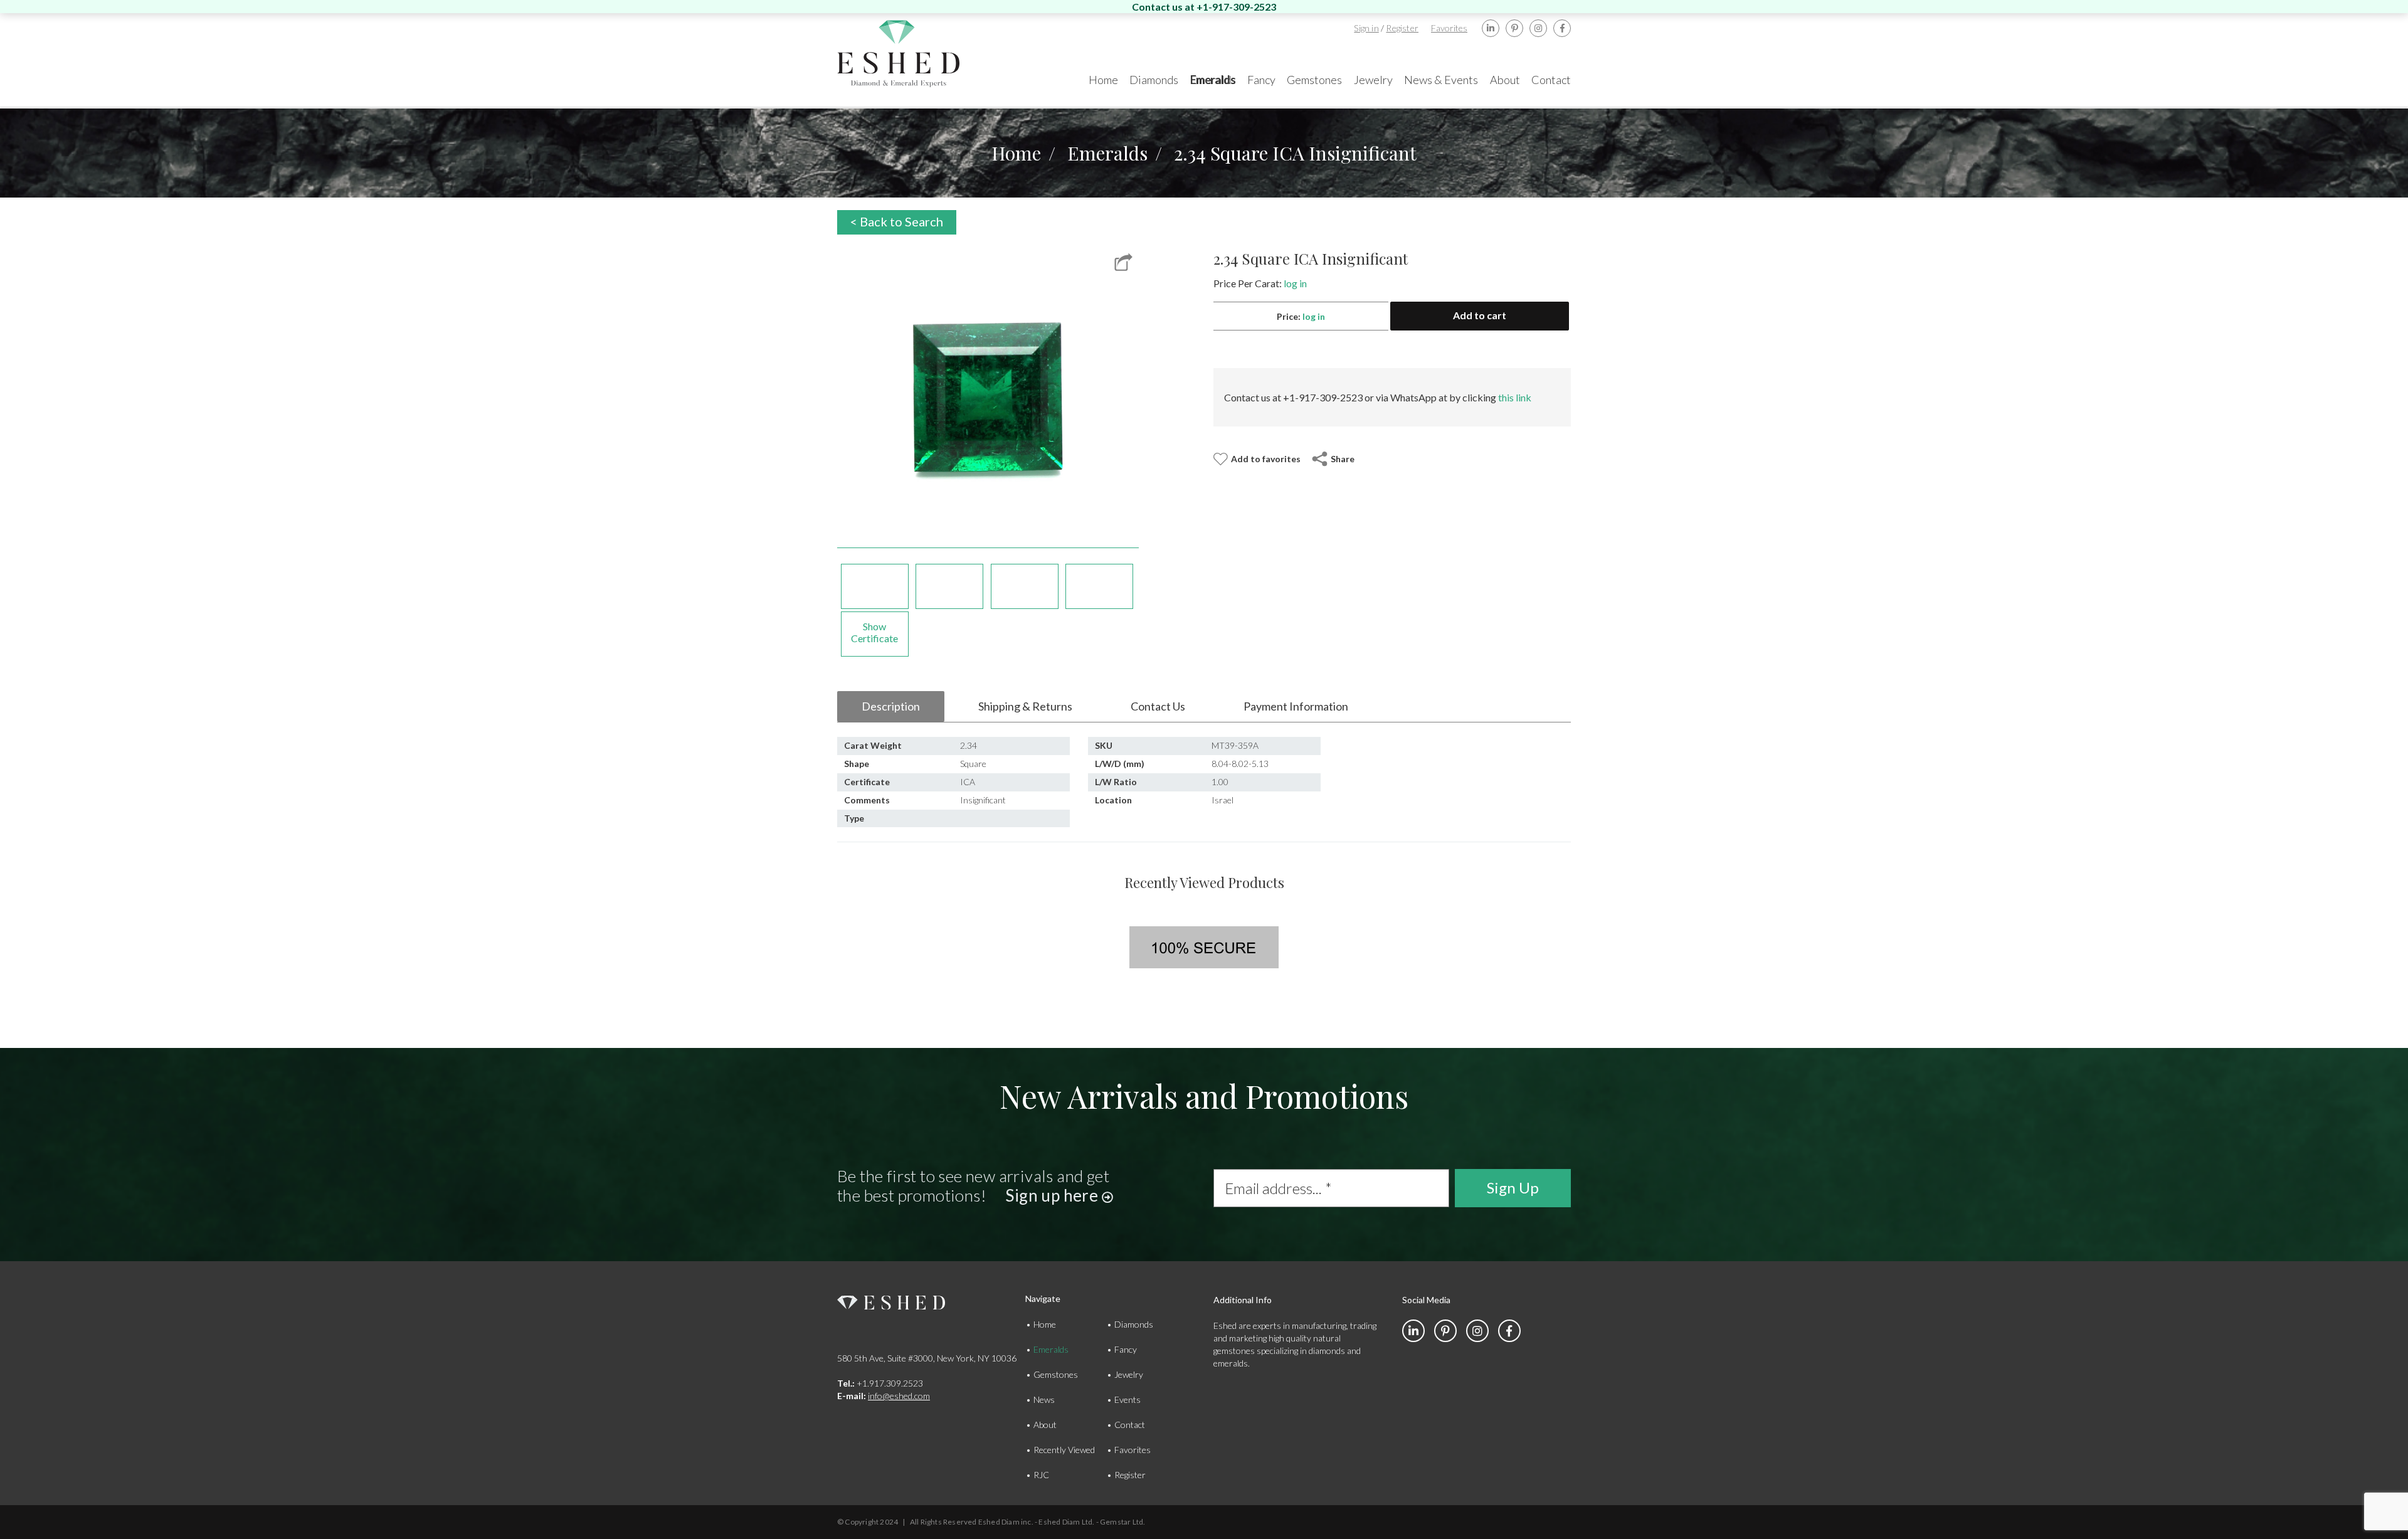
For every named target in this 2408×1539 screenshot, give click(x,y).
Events (1127, 1399)
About (1045, 1425)
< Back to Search (897, 221)
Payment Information (1296, 706)
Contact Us (1158, 706)
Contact (1130, 1425)
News (1044, 1399)
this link (1515, 397)
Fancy (1126, 1349)
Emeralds (1107, 153)
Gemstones (1056, 1374)
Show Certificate (874, 632)
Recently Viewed (1064, 1450)
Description (891, 706)
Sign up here (1053, 1195)
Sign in (1366, 28)
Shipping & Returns (1025, 706)
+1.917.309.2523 (880, 1383)
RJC (1041, 1475)
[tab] (891, 707)
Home (1016, 153)
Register (1402, 28)
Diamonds (1134, 1324)
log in (1295, 283)
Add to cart (1480, 315)
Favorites (1449, 28)
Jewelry (1129, 1374)
